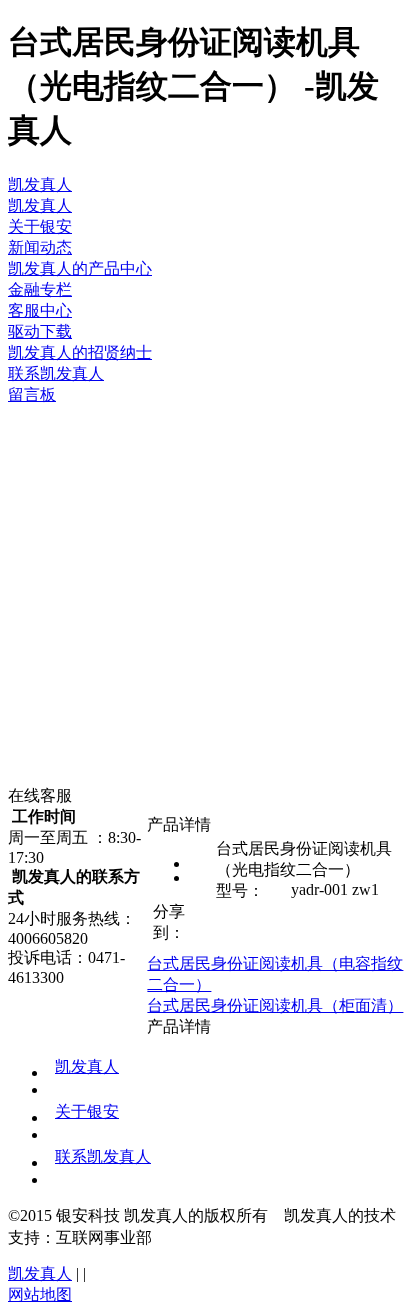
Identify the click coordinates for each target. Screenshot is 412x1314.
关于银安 (87, 1111)
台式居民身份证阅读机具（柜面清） (275, 1005)
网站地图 (40, 1294)
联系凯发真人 (103, 1156)
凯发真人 (40, 184)
